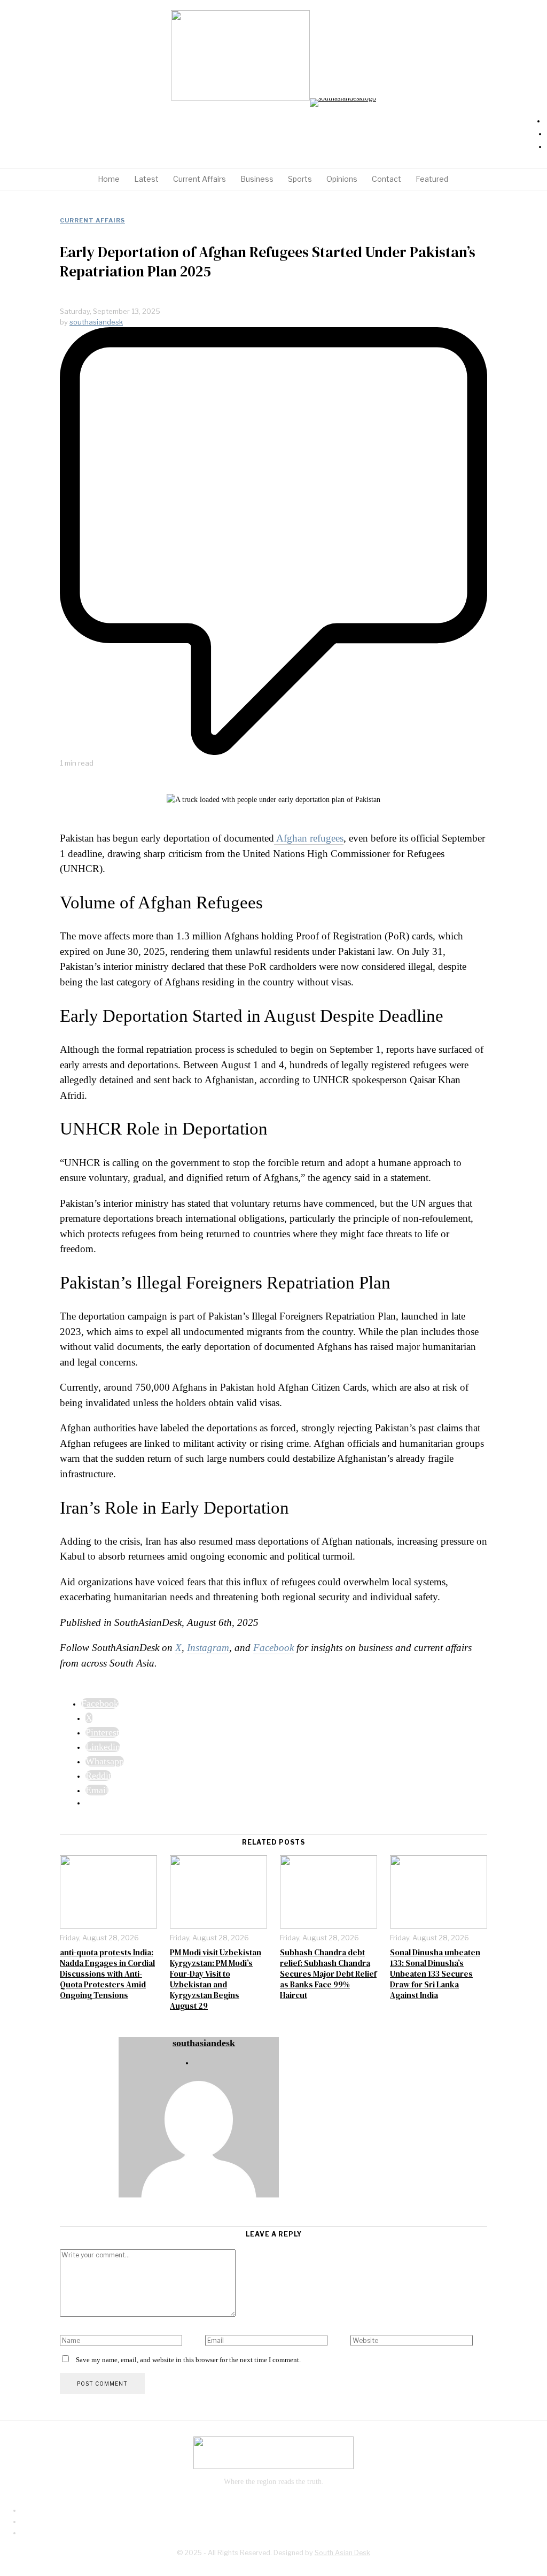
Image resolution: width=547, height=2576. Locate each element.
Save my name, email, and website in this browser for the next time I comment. (188, 2360)
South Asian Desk (342, 2553)
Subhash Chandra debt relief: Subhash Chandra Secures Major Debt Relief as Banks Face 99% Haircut (328, 1974)
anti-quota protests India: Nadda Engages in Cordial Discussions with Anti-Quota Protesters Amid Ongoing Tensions (107, 1974)
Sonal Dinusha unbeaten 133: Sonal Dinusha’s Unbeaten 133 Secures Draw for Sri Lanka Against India (435, 1974)
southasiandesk (96, 322)
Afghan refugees (309, 838)
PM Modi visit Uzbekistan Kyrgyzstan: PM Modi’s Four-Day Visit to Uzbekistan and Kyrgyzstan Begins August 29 (216, 1979)
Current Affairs (92, 220)
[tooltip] (100, 1703)
